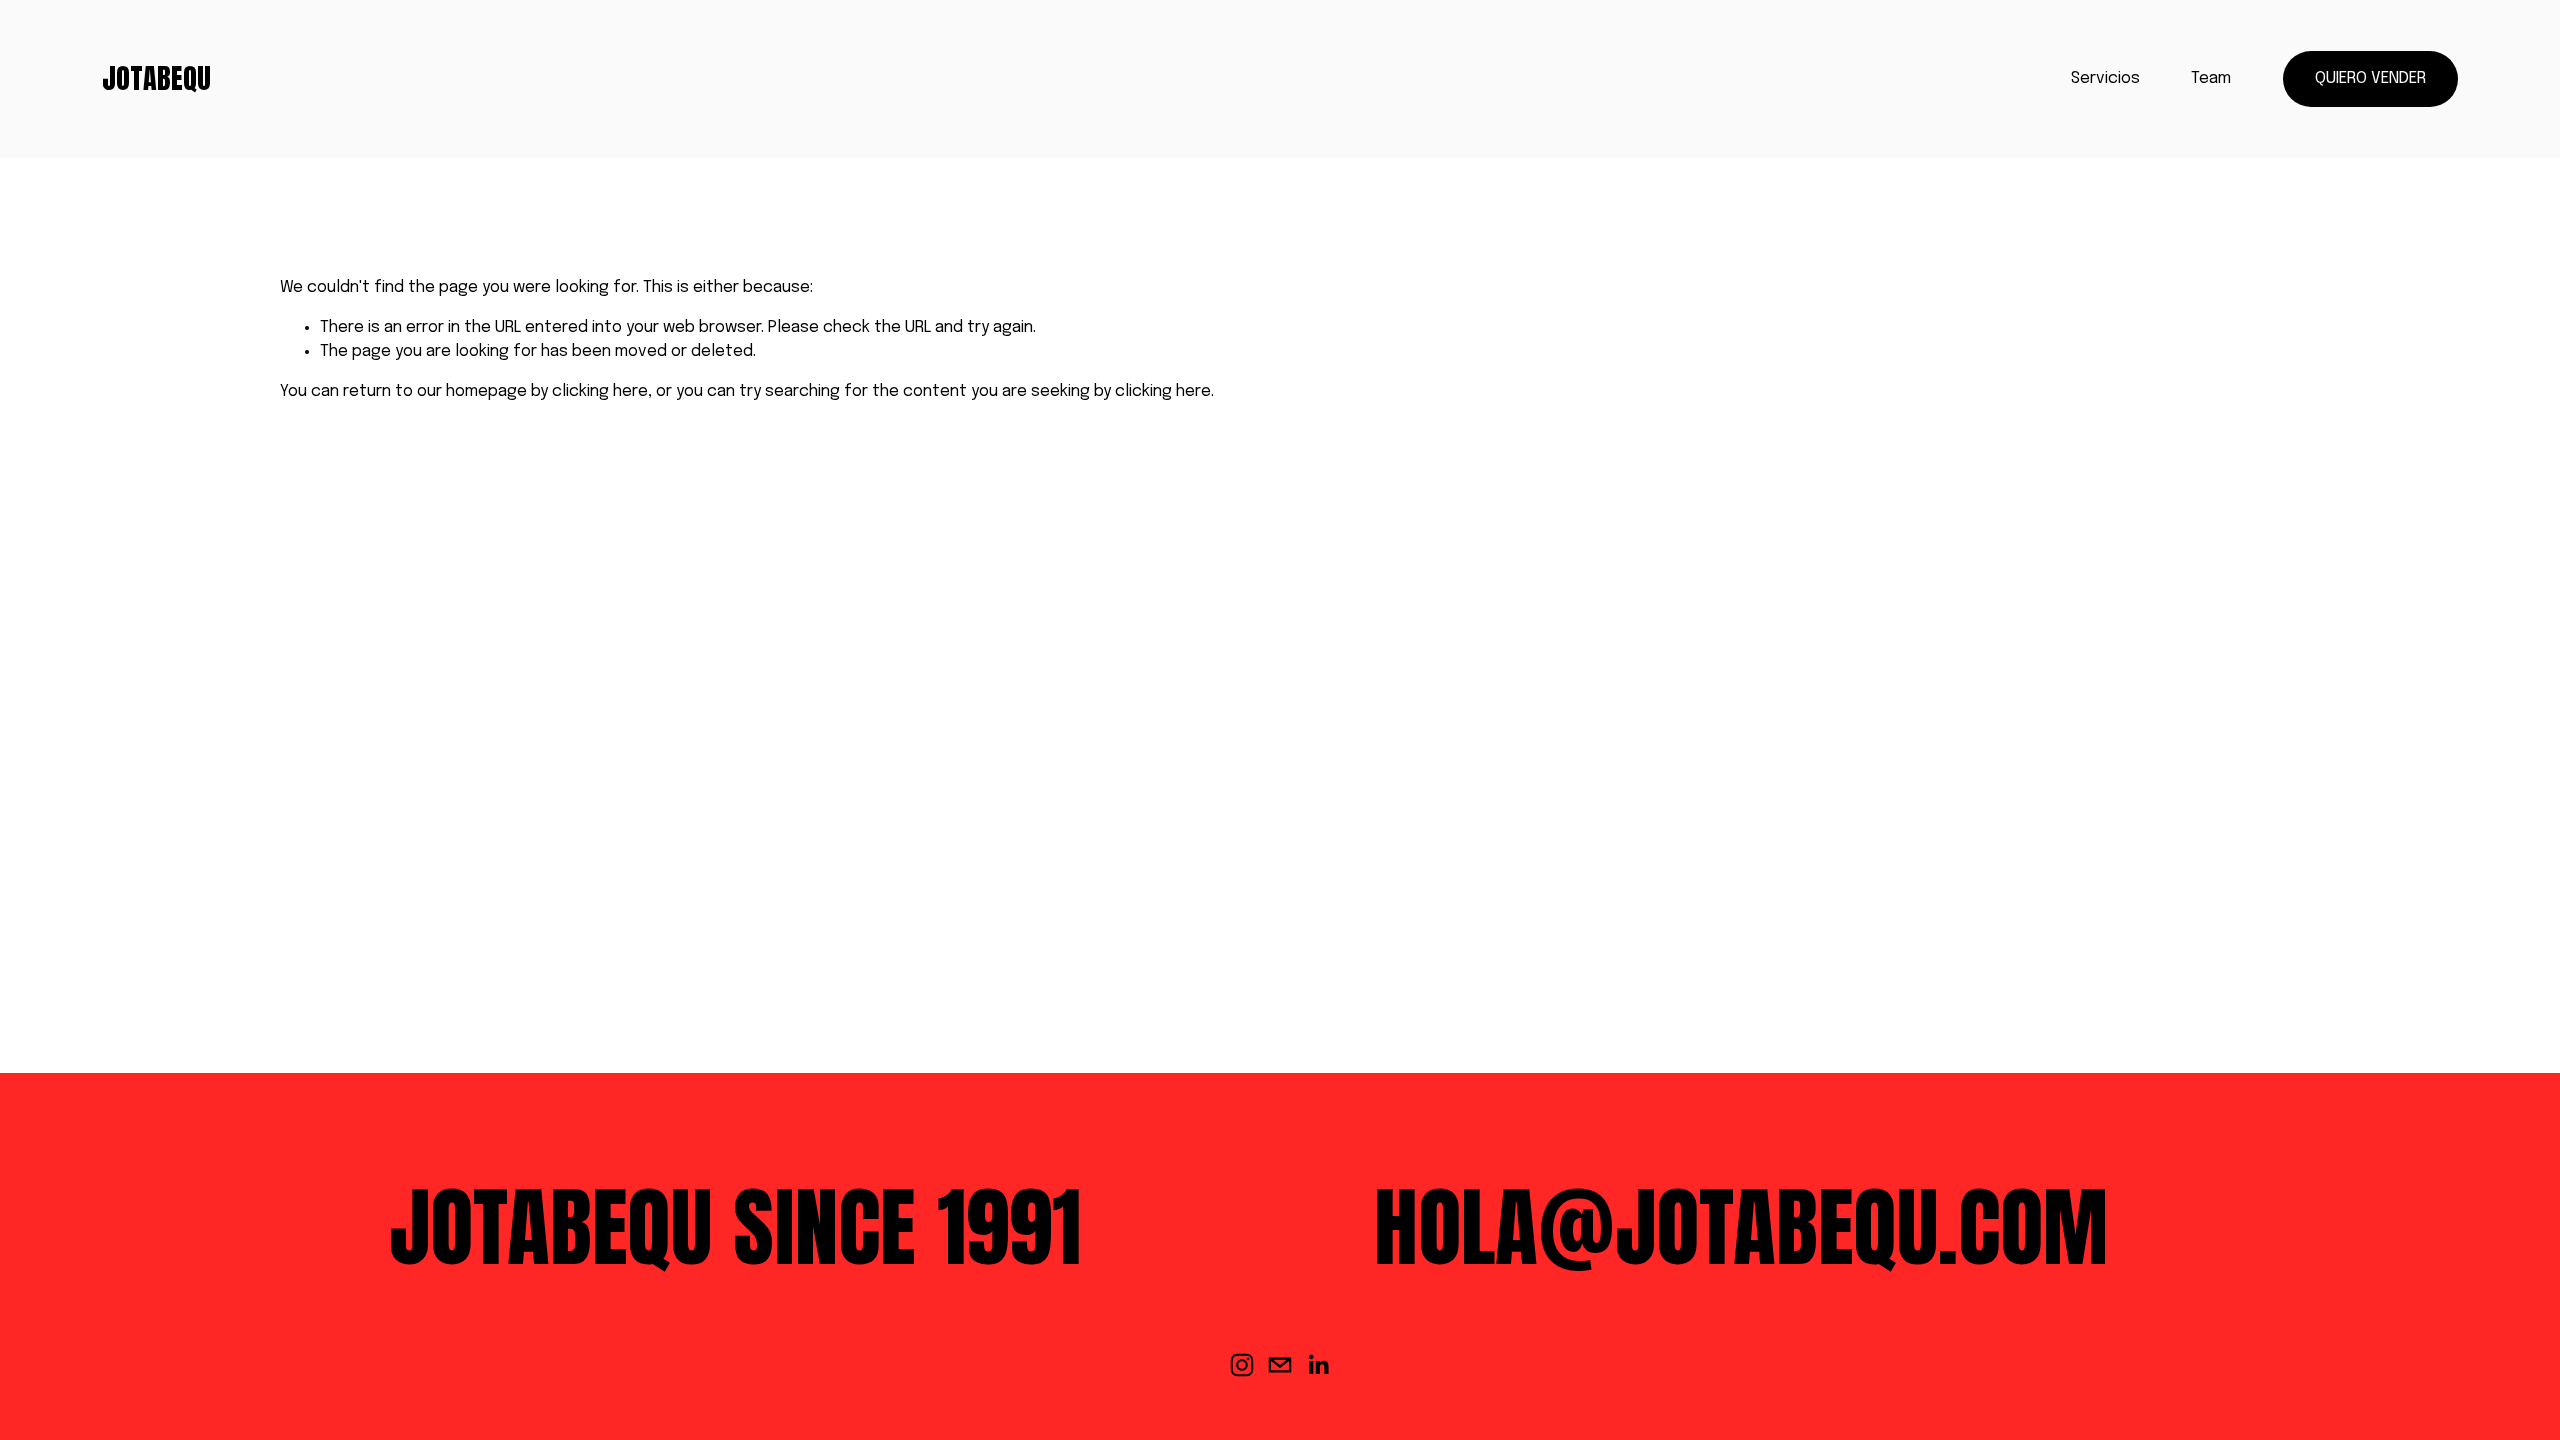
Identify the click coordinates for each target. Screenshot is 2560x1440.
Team (2211, 78)
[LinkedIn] (1318, 1365)
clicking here (600, 391)
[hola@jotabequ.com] (1280, 1365)
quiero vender (2370, 78)
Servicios (2105, 78)
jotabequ (156, 78)
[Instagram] (1242, 1365)
